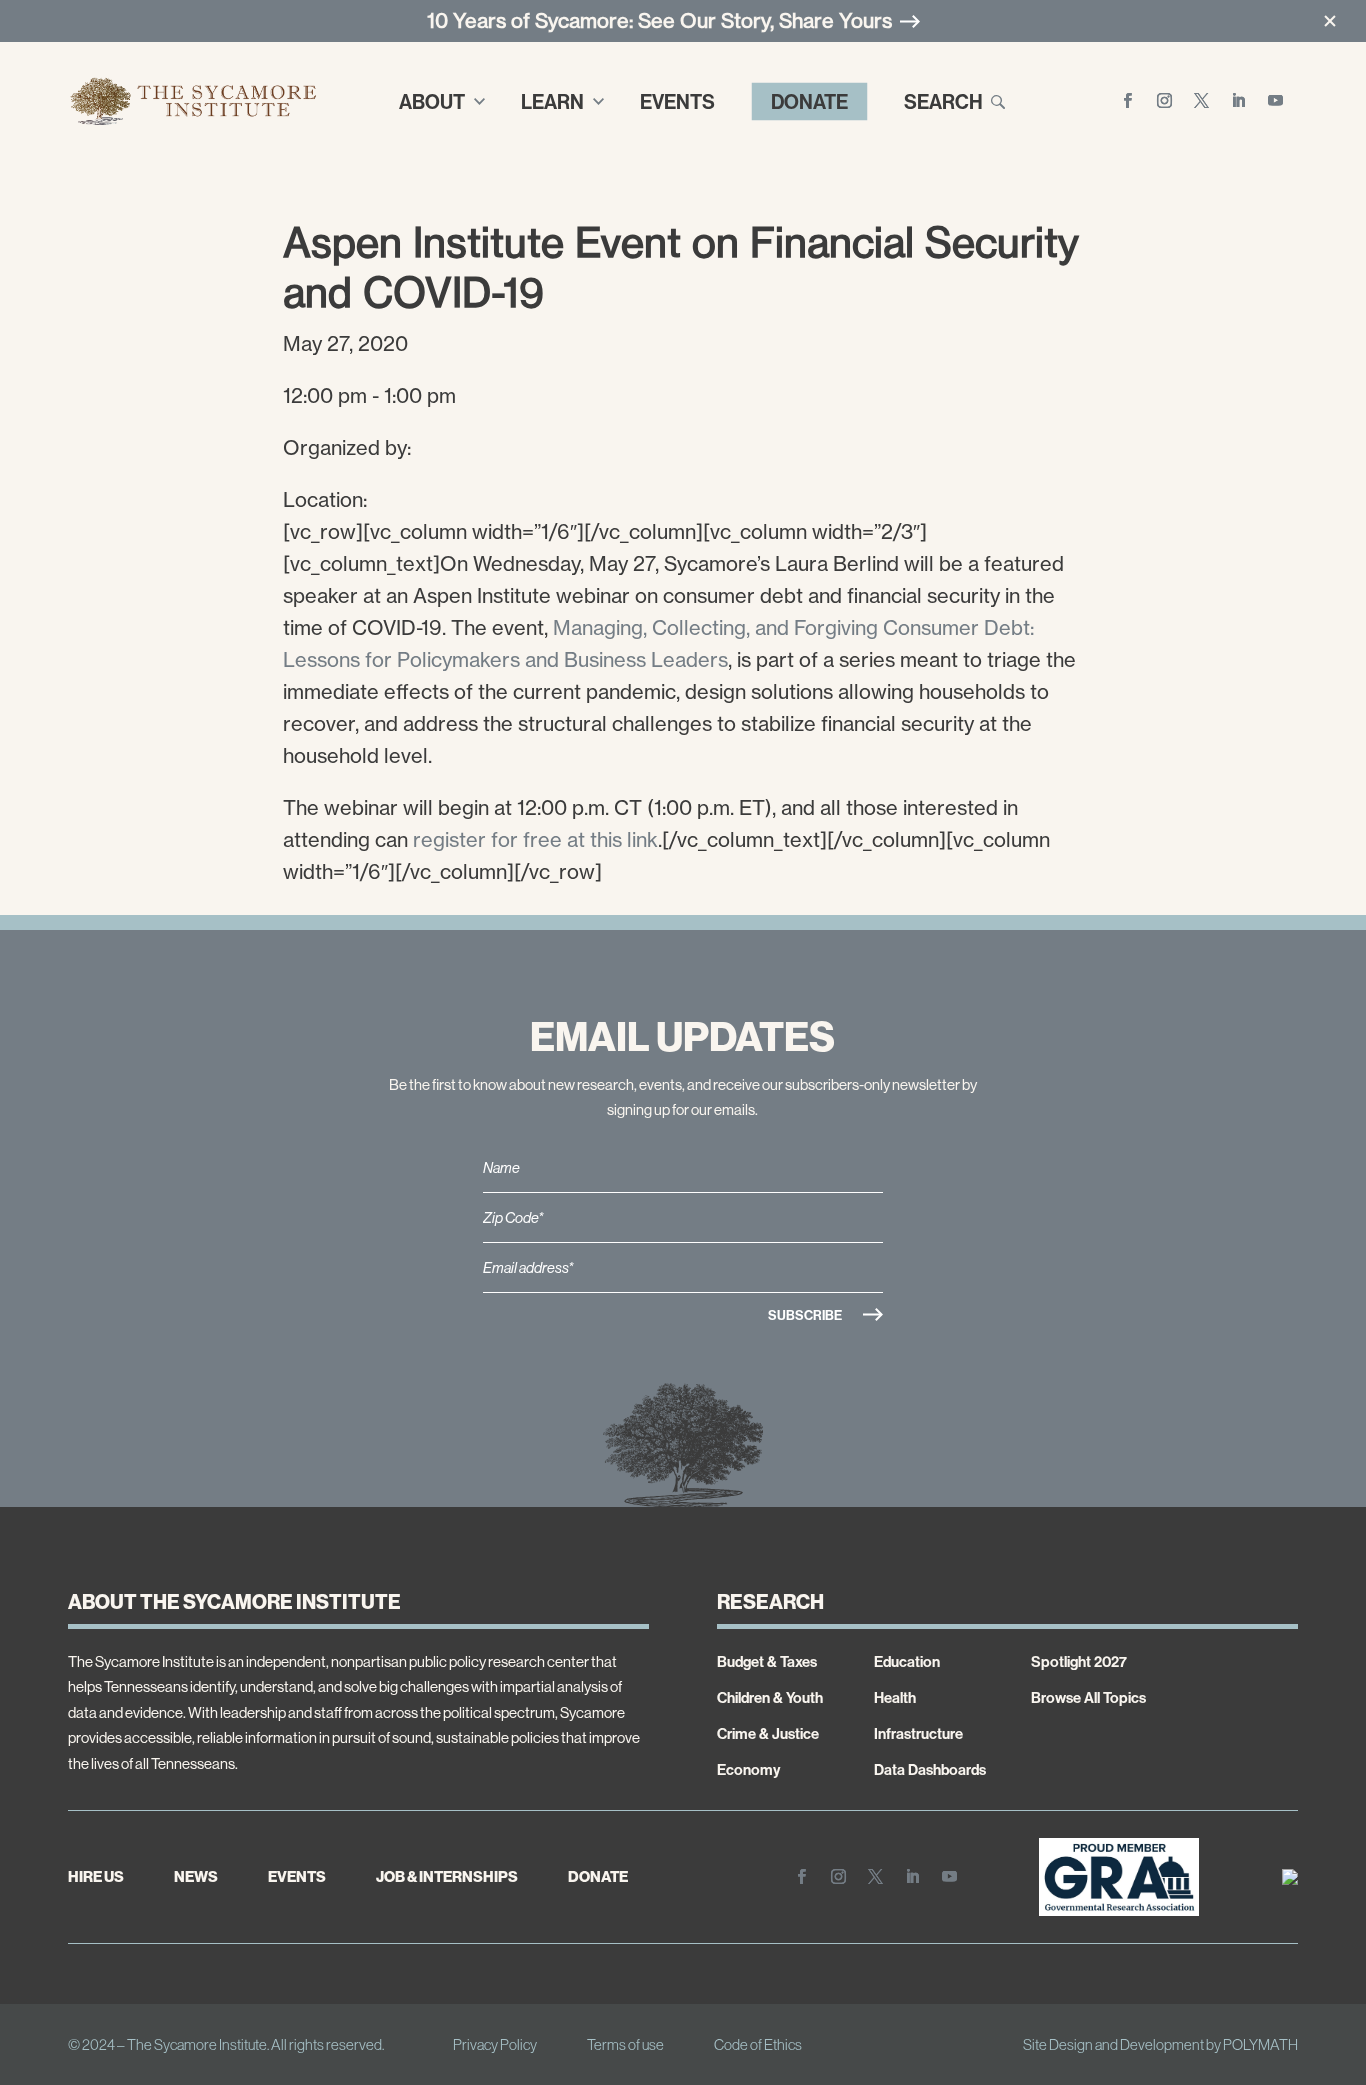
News (196, 1876)
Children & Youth (770, 1697)
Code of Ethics (758, 2044)
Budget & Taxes (767, 1661)
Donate (809, 101)
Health (895, 1697)
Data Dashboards (930, 1769)
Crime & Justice (768, 1733)
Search (943, 101)
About (432, 101)
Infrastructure (918, 1733)
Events (677, 101)
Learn (552, 101)
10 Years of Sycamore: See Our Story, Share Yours (659, 20)
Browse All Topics (1088, 1697)
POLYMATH (1260, 2044)
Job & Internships (447, 1876)
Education (907, 1661)
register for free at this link (535, 839)
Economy (748, 1769)
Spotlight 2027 (1079, 1661)
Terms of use (625, 2044)
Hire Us (96, 1876)
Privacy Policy (495, 2044)
